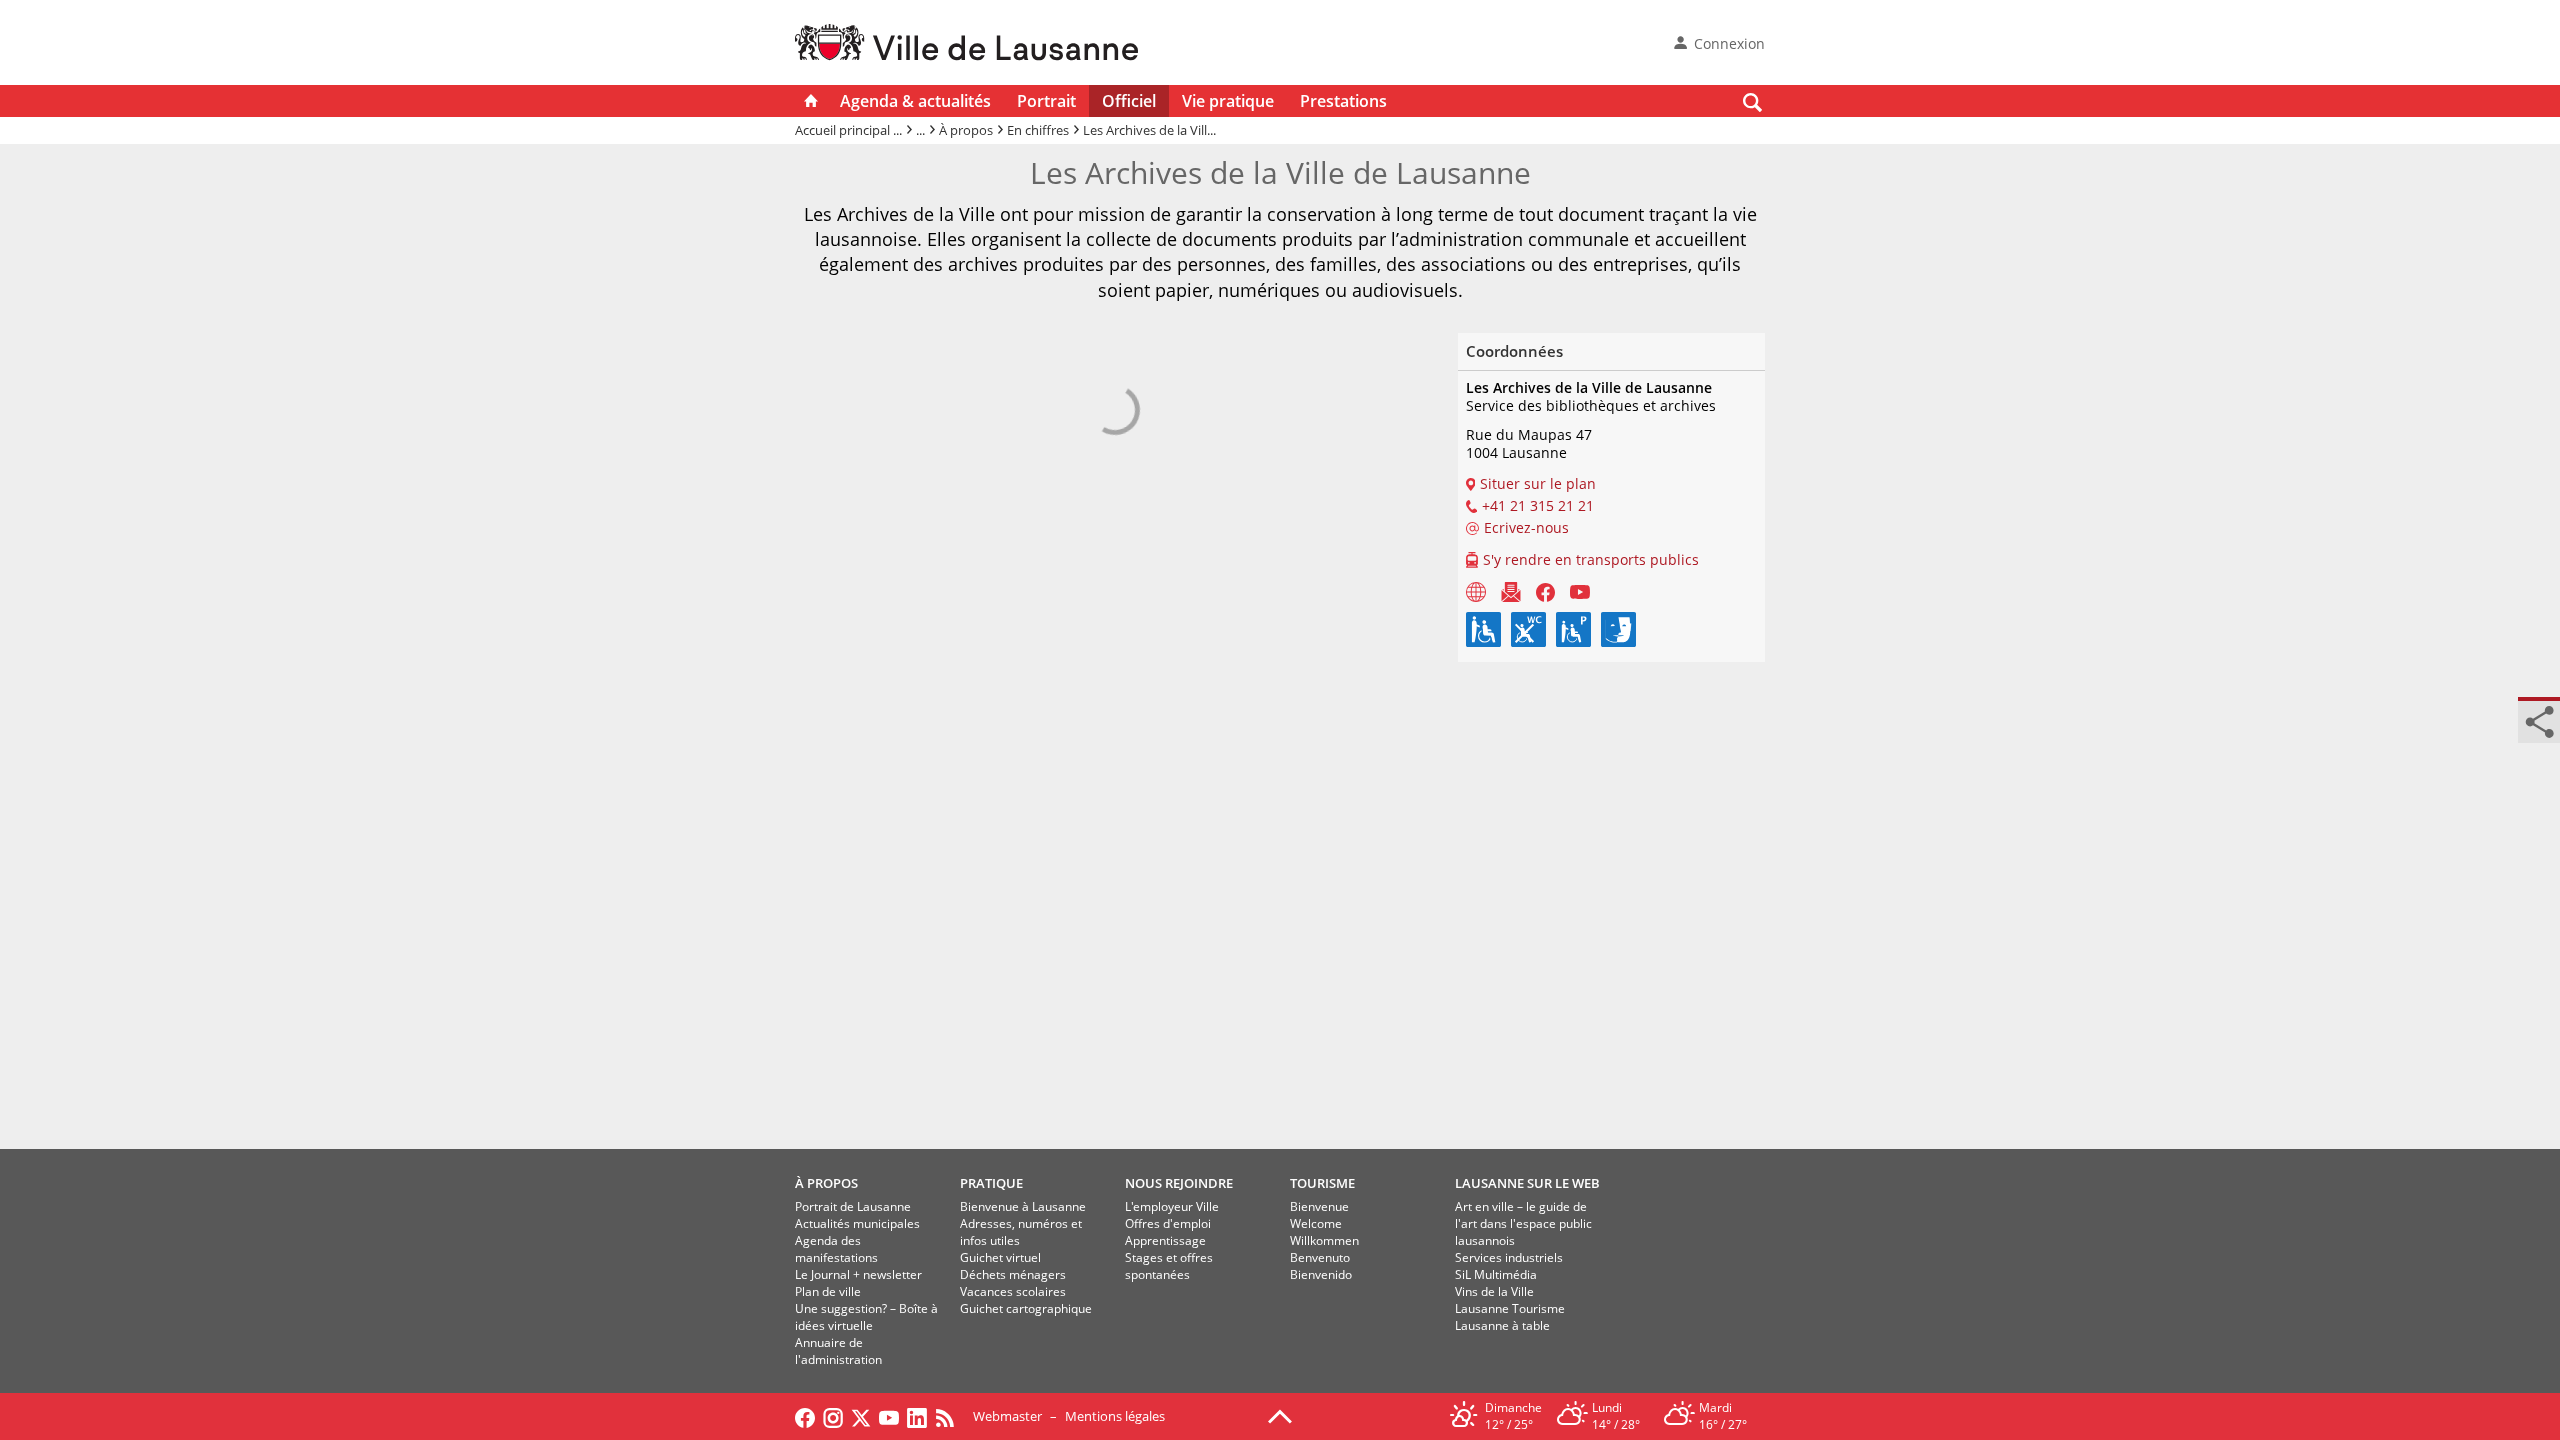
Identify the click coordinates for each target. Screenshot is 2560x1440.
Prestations (1343, 101)
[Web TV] (1580, 591)
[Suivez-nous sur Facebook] (805, 1416)
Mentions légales (1115, 1416)
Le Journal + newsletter (858, 1274)
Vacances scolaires (1013, 1291)
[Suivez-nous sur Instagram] (833, 1416)
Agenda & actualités (915, 101)
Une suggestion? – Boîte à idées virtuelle (866, 1317)
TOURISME (1322, 1183)
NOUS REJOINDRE (1179, 1183)
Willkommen (1324, 1240)
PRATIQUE (991, 1183)
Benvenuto (1320, 1257)
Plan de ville (828, 1291)
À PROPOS (826, 1183)
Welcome (1316, 1223)
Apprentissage (1165, 1240)
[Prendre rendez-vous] (1476, 591)
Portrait (1046, 101)
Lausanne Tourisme (1510, 1308)
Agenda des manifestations (836, 1249)
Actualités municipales (857, 1223)
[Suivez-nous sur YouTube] (889, 1416)
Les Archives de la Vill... (1149, 130)
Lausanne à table (1502, 1325)
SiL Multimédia (1496, 1274)
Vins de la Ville (1494, 1291)
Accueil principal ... (848, 130)
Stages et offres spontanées (1169, 1266)
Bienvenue (1319, 1206)
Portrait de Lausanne (853, 1206)
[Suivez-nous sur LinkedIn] (917, 1416)
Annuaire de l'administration (838, 1351)
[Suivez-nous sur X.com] (861, 1416)
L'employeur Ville (1172, 1206)
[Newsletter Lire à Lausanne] (1511, 591)
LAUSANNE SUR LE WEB (1527, 1183)
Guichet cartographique (1026, 1308)
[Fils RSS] (950, 1416)
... (920, 130)
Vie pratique (1228, 101)
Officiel (1129, 101)
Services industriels (1509, 1257)
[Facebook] (1545, 591)
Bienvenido (1321, 1274)
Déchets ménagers (1013, 1274)
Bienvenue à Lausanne (1023, 1206)
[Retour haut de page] (1280, 1415)
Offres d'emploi (1168, 1223)
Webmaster (1007, 1416)
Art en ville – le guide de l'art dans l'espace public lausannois (1523, 1223)
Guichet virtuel (1000, 1257)
